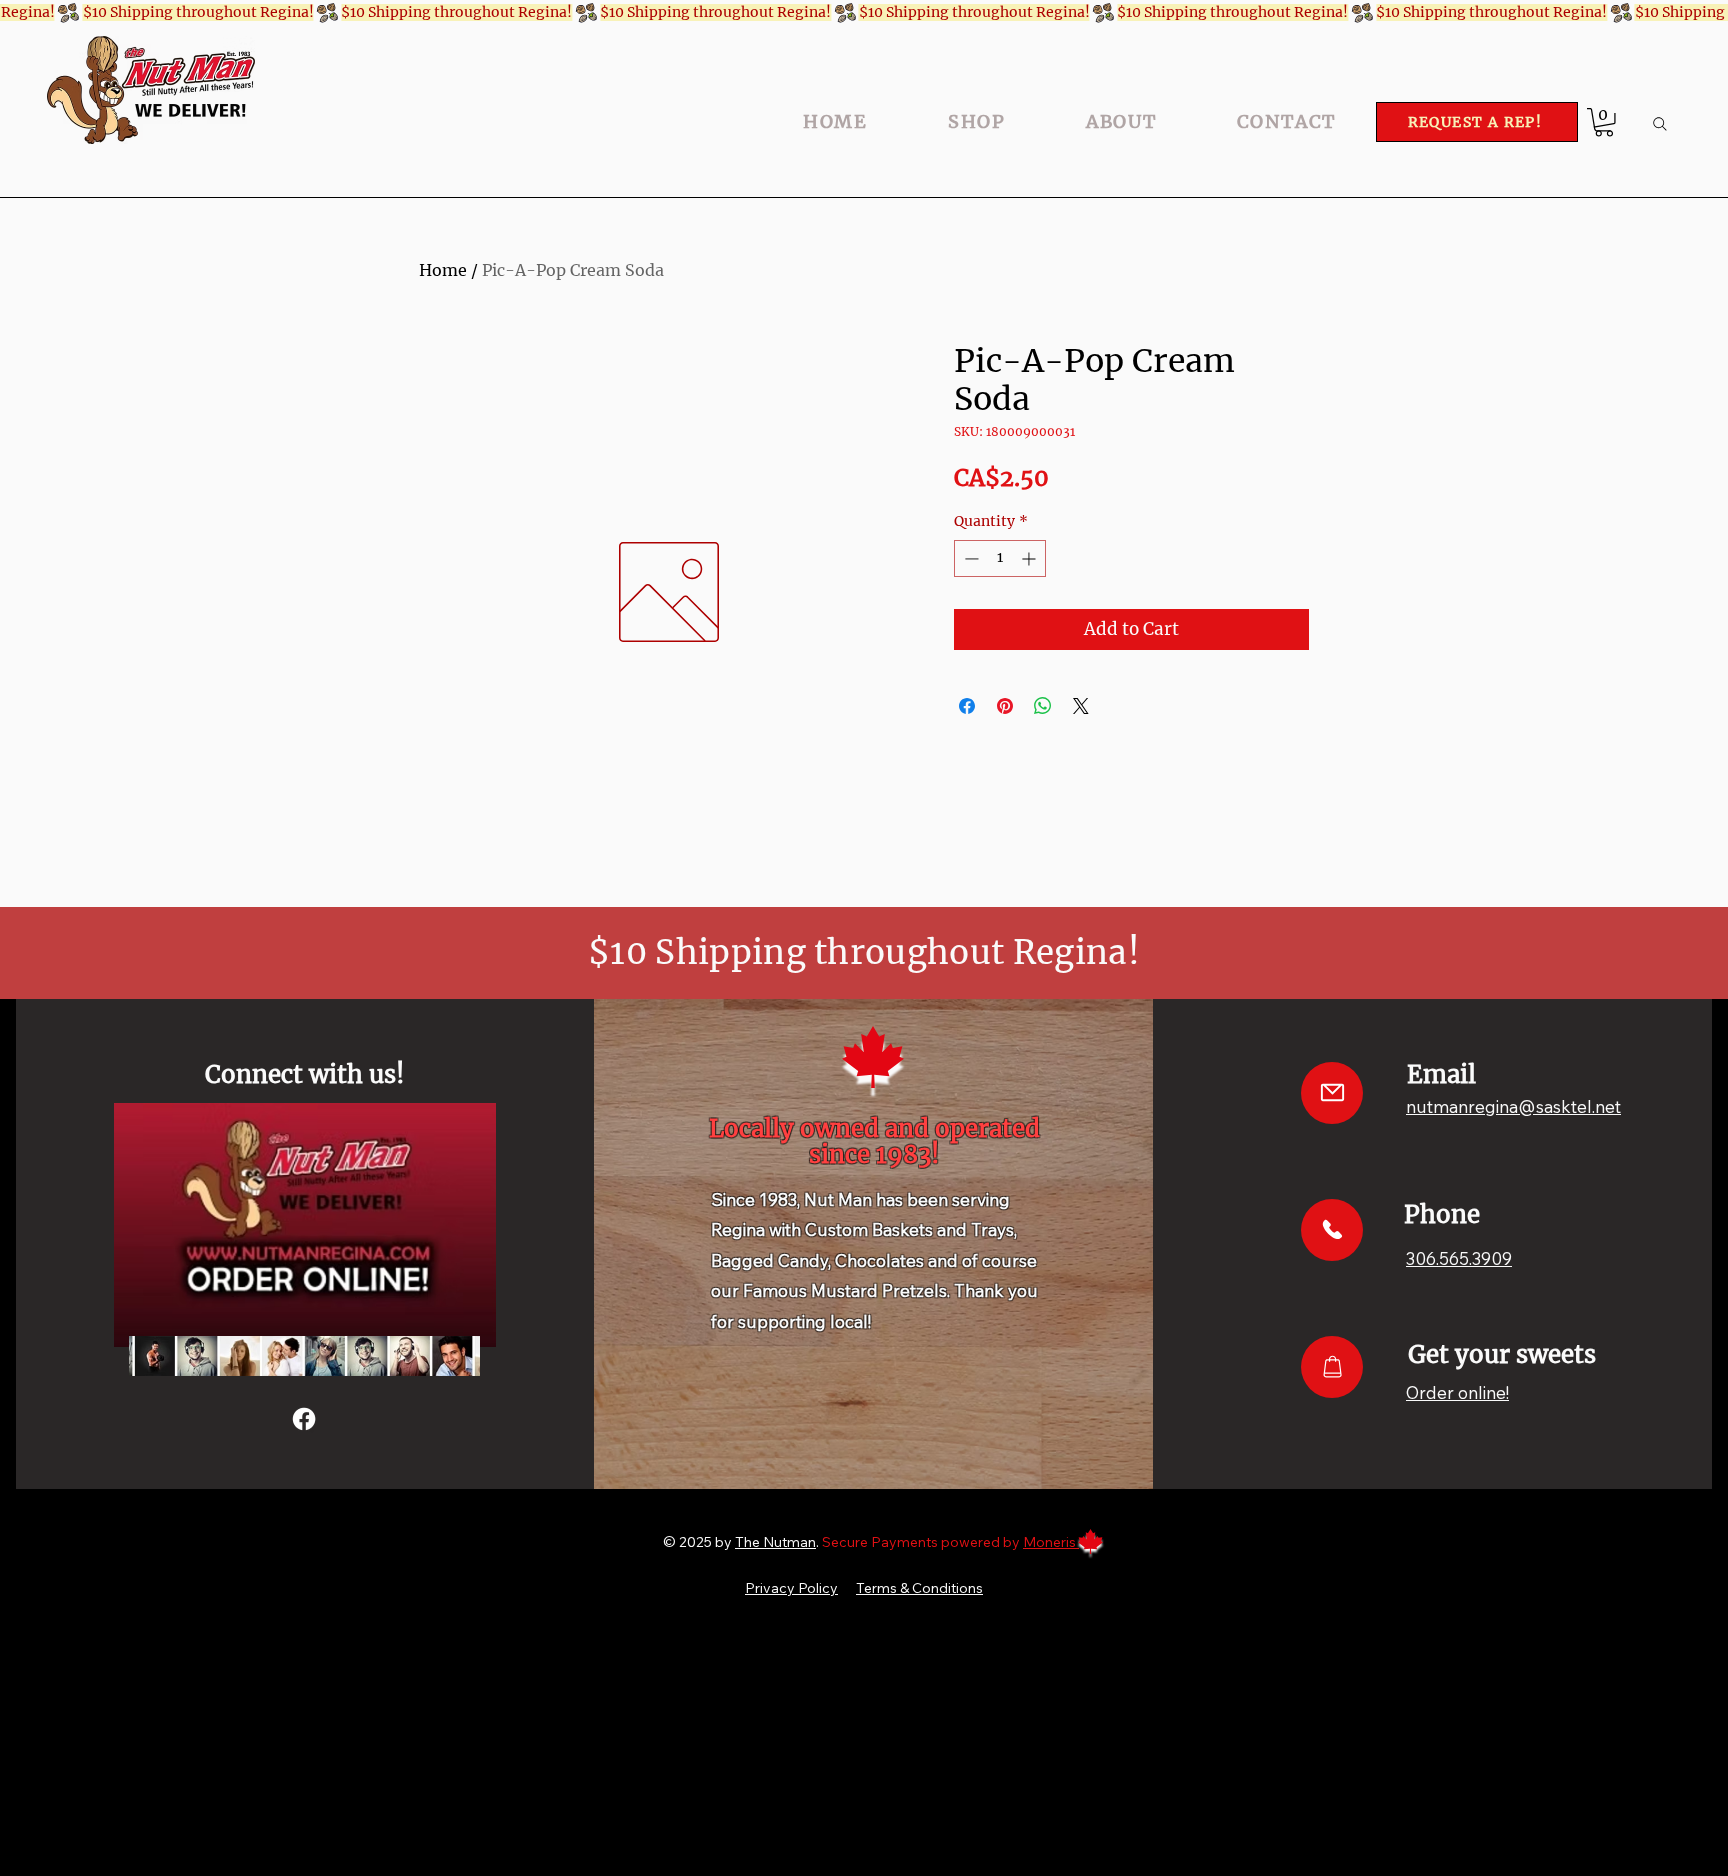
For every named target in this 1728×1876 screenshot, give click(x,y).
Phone (1442, 1214)
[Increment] (1030, 558)
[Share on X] (1081, 706)
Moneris (1051, 1542)
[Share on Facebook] (967, 706)
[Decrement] (969, 558)
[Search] (1660, 124)
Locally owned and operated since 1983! (874, 1141)
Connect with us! (305, 1074)
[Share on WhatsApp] (1043, 706)
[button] (1604, 122)
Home (443, 270)
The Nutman (775, 1542)
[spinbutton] (1000, 558)
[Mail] (1332, 1093)
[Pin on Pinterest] (1005, 706)
